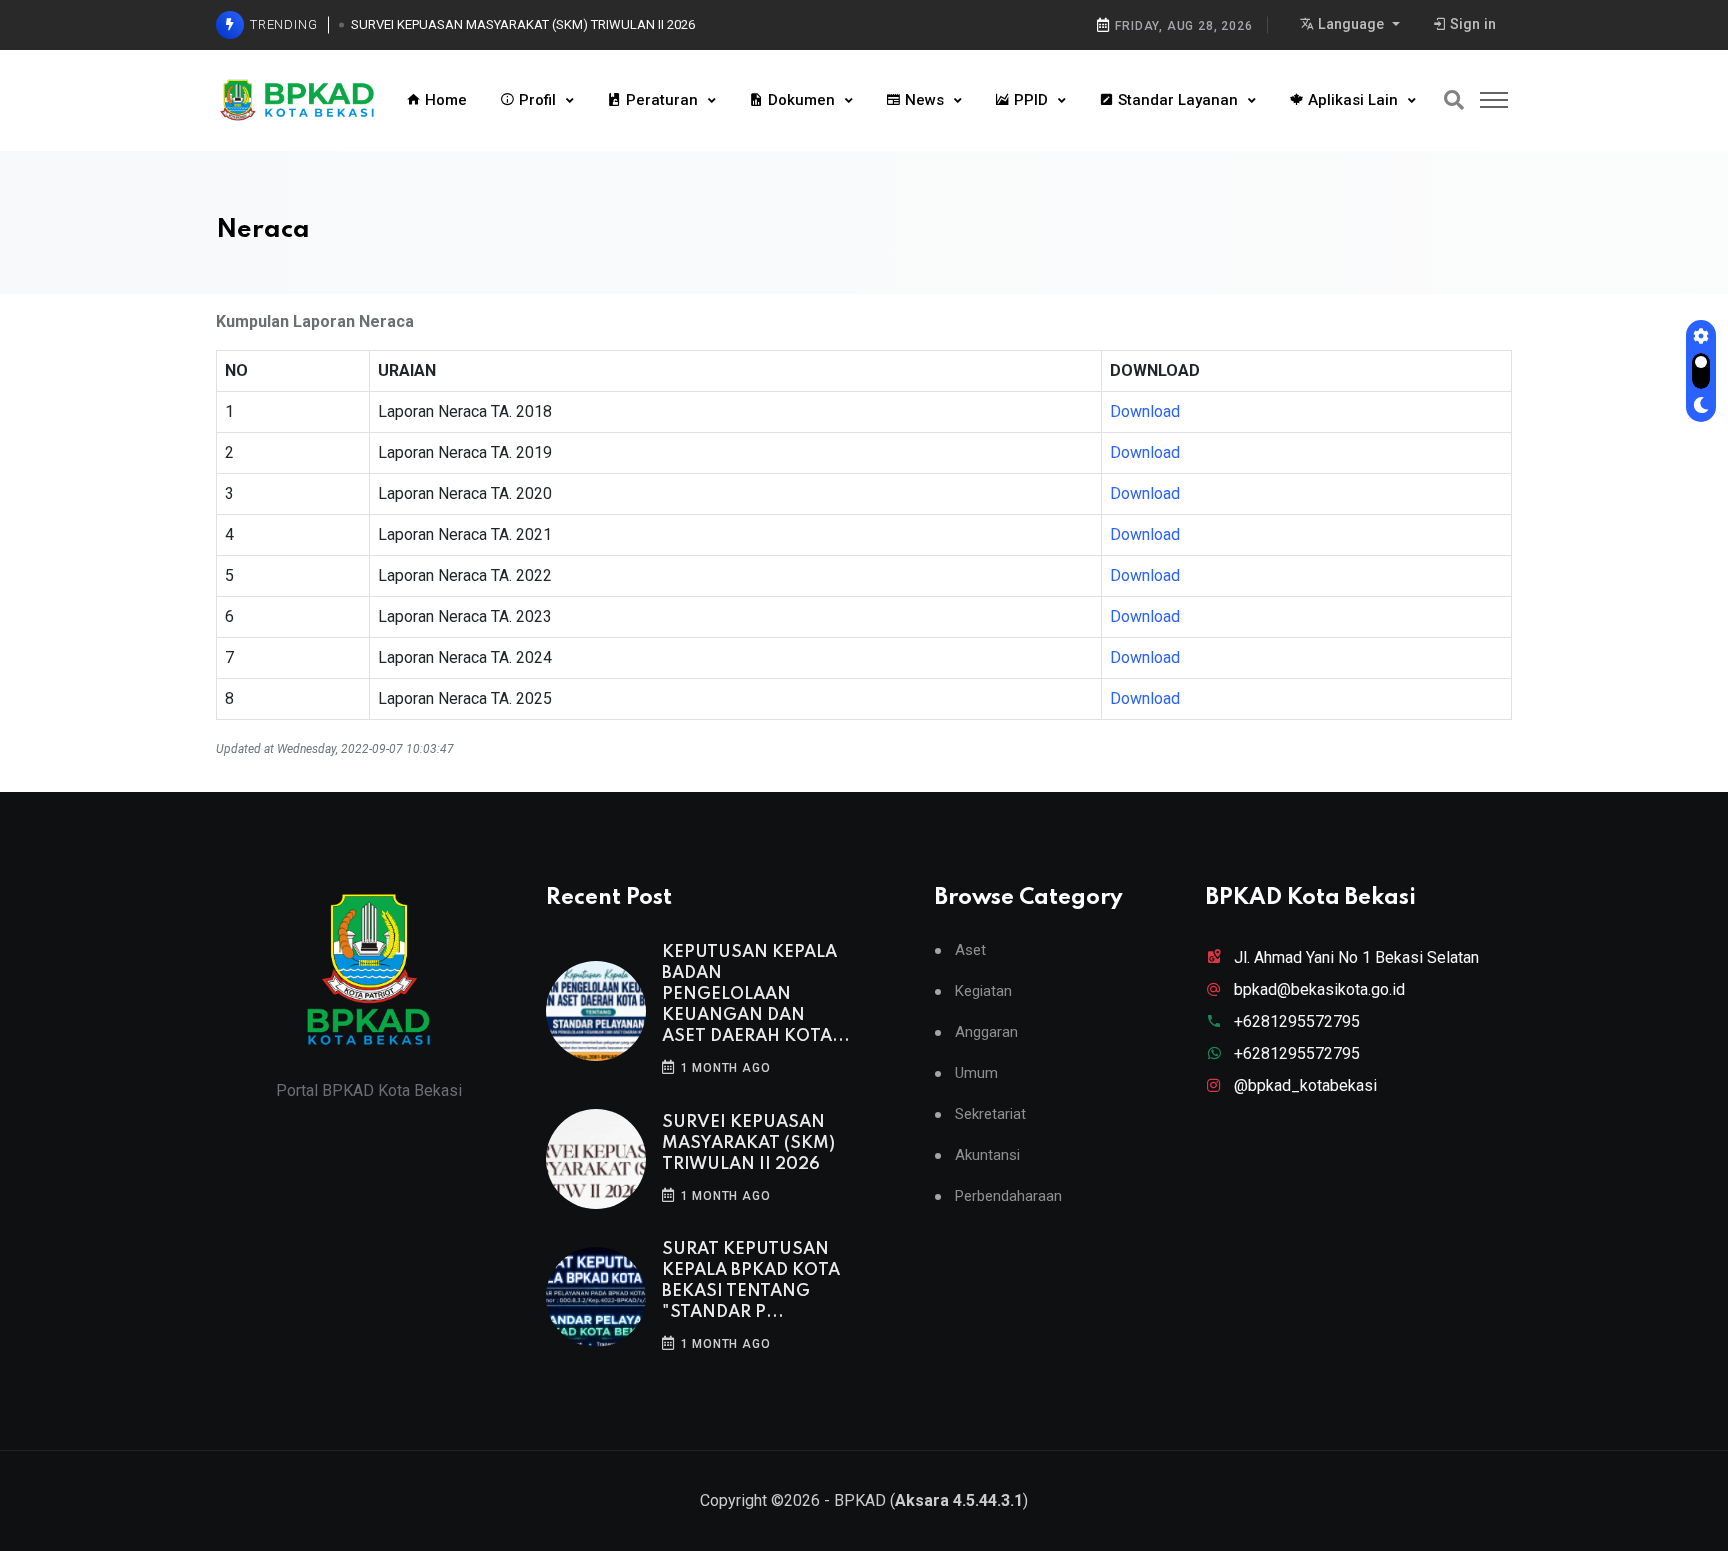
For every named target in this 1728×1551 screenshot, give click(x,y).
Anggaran (986, 1032)
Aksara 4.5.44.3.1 (959, 1500)
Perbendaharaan (1008, 1196)
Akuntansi (987, 1155)
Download (1145, 411)
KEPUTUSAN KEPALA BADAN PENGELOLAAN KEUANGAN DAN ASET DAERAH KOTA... (756, 994)
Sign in (1471, 24)
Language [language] (1351, 24)
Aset (970, 950)
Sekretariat (990, 1114)
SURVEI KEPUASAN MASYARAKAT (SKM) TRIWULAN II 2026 (523, 24)
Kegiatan (983, 991)
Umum (976, 1073)
